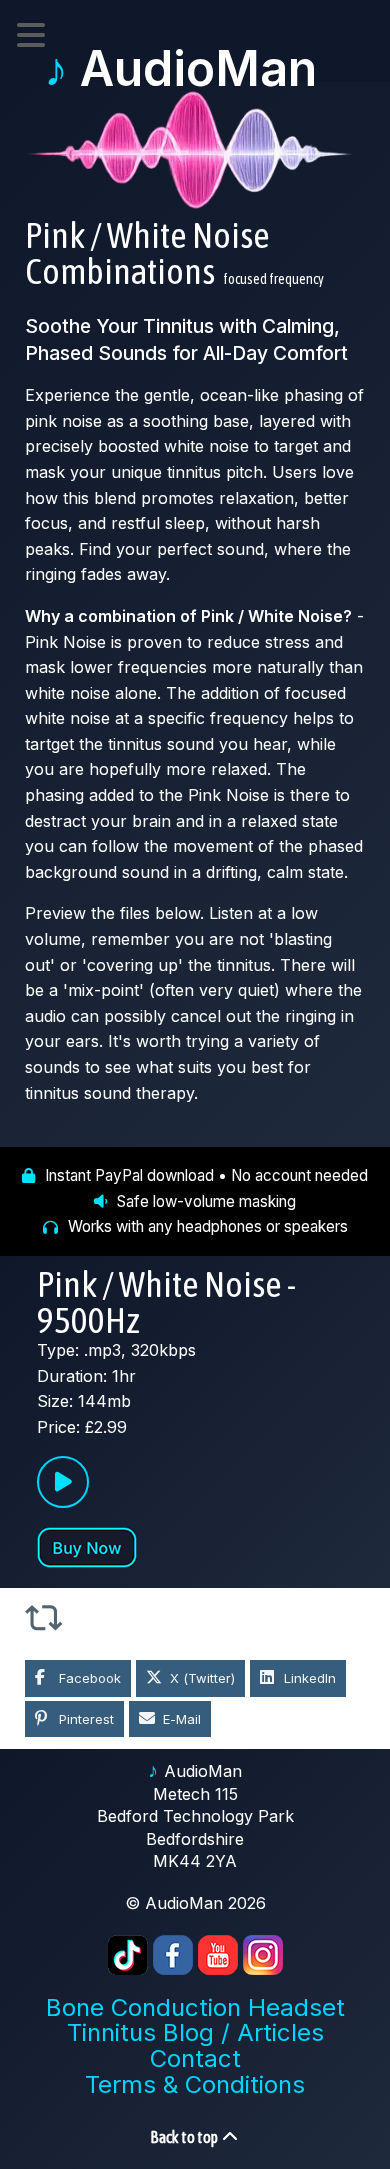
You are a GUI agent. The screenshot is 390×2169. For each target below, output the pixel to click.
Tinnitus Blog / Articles (195, 2032)
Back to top (185, 2137)
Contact (195, 2058)
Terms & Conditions (195, 2084)
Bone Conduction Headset (195, 2007)
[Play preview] (63, 1482)
